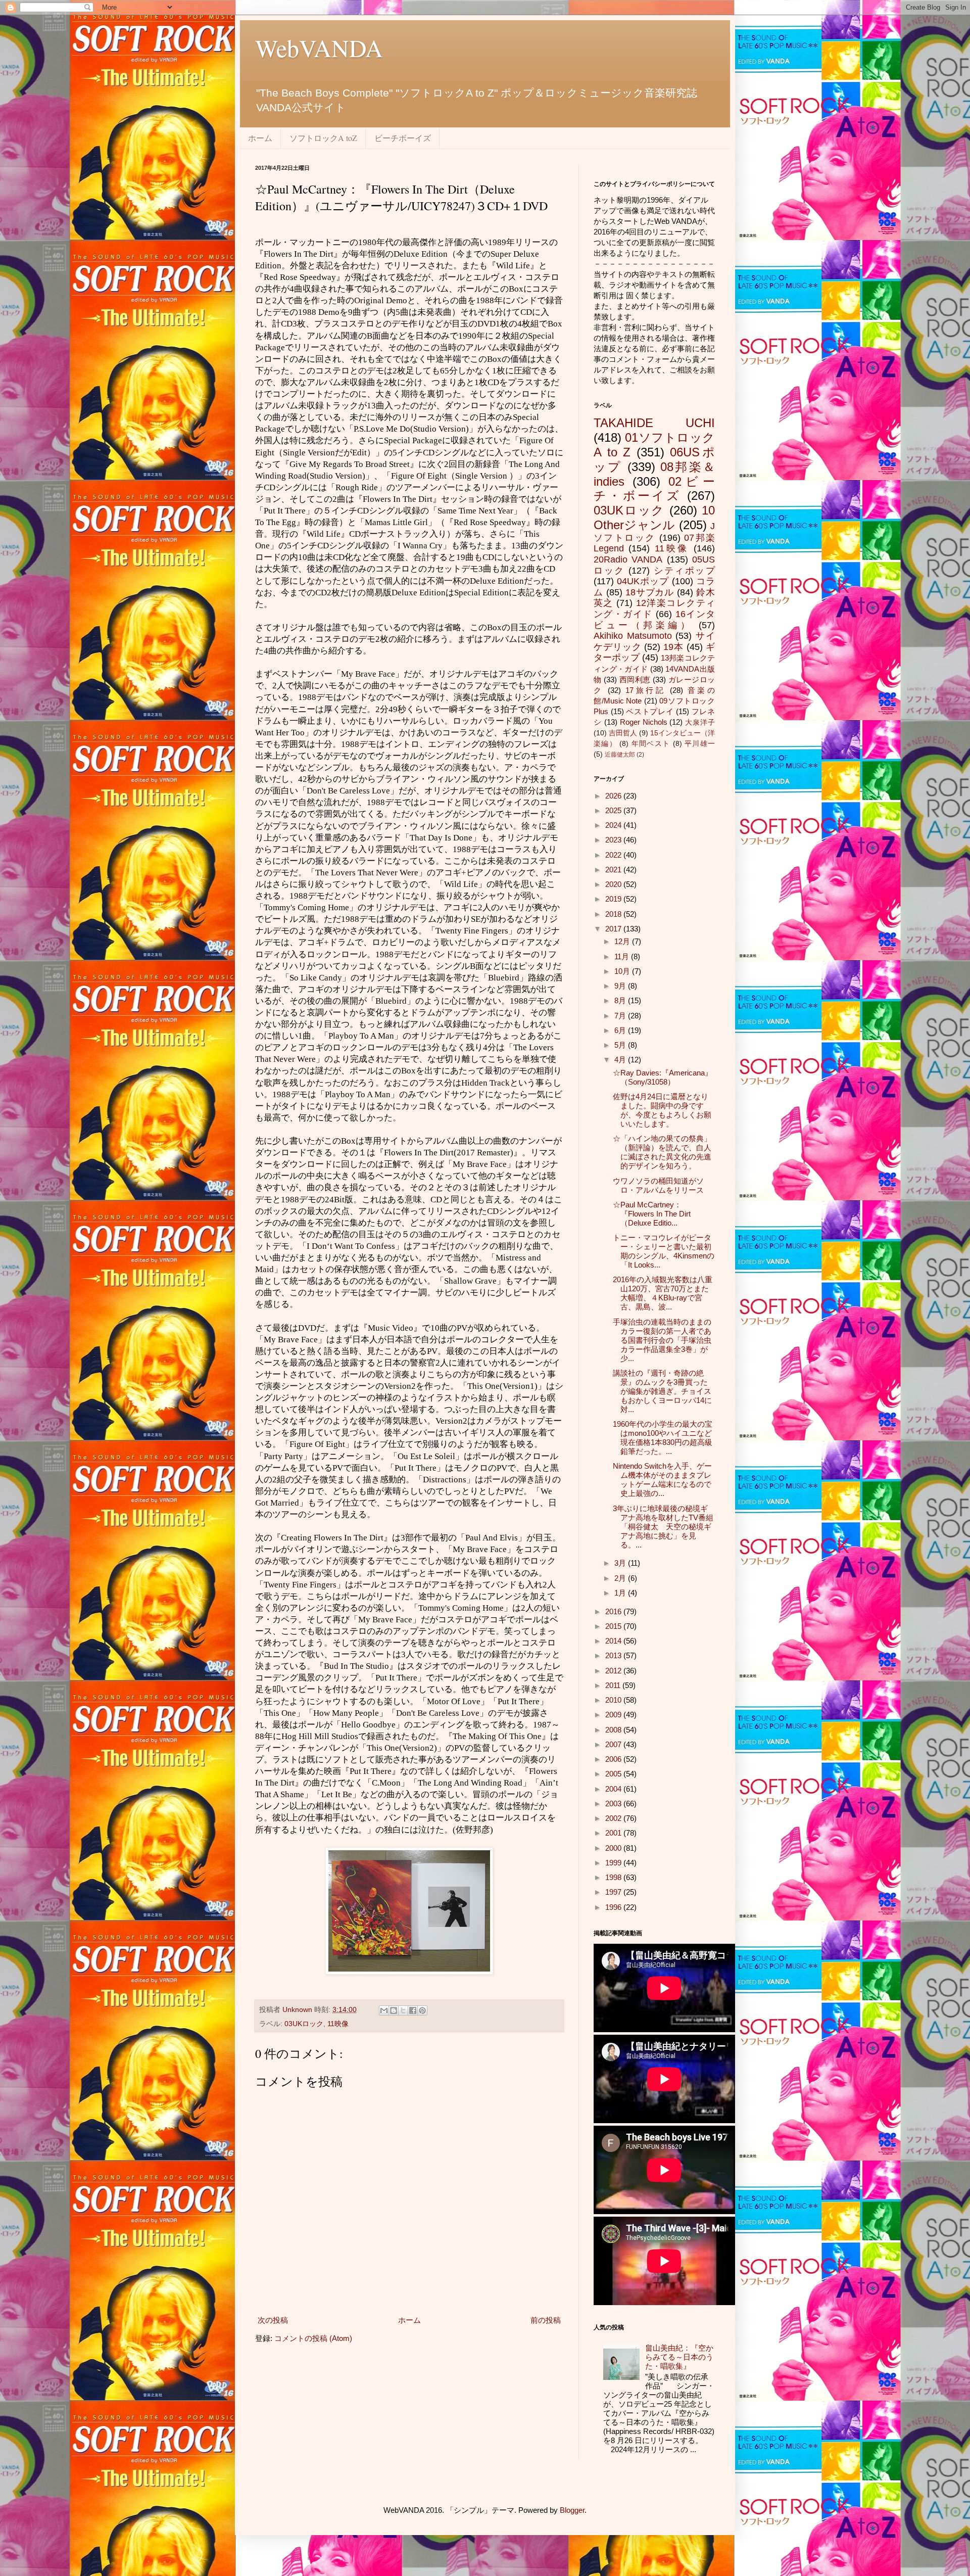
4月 (621, 1060)
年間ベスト (651, 744)
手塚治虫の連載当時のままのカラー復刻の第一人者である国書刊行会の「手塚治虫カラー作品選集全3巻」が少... (662, 1340)
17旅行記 (646, 690)
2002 (614, 1818)
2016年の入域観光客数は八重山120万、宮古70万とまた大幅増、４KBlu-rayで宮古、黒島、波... (663, 1293)
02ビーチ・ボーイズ (654, 489)
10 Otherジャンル (654, 518)
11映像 (338, 2024)
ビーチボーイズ (403, 138)
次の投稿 (273, 2320)
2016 (614, 1611)
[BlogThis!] (394, 2010)
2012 (614, 1671)
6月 (621, 1030)
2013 (614, 1655)
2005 (614, 1774)
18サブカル (650, 592)
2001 (614, 1833)
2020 (614, 884)
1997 (614, 1892)
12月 (623, 941)
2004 (614, 1789)
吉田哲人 (623, 733)
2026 (614, 796)
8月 (621, 1000)
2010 (614, 1700)
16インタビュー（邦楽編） (654, 620)
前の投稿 (546, 2320)
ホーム (260, 138)
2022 (614, 855)
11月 (623, 956)
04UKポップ (643, 581)
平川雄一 (700, 744)
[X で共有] (403, 2010)
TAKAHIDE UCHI (654, 423)
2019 (614, 899)
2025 (614, 810)
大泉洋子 (700, 722)
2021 (614, 870)
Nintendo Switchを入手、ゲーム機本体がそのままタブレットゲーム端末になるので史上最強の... (662, 1480)
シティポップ (684, 571)
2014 (614, 1641)
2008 (614, 1730)
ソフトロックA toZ (323, 138)
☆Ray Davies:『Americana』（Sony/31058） (663, 1077)
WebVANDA (319, 48)
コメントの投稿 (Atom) (313, 2338)
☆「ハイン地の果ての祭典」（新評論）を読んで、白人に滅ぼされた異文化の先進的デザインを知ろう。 (662, 1152)
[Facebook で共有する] (413, 2010)
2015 (614, 1626)
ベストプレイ (650, 711)
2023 (614, 840)
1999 (614, 1863)
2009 (614, 1715)
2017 (614, 929)
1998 (614, 1877)
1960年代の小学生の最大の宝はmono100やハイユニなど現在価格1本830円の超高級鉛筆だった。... (663, 1438)
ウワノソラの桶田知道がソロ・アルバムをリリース (658, 1185)
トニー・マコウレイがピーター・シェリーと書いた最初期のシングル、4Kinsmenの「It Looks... (664, 1251)
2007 (614, 1744)
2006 (614, 1759)
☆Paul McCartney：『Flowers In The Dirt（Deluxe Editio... (652, 1214)
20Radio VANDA (628, 559)
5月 (621, 1045)
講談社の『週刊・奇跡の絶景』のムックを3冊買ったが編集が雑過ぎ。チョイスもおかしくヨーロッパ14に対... (662, 1391)
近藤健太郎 (620, 755)
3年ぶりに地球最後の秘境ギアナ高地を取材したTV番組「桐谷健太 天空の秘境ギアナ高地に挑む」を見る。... (663, 1527)
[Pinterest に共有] (422, 2010)
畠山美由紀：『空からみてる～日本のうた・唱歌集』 (679, 2357)
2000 (614, 1848)
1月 (621, 1593)
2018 (614, 914)
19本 (673, 647)
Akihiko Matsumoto (633, 636)
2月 (621, 1578)
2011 (614, 1685)
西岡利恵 (635, 680)
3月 (621, 1563)
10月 (623, 971)
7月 (621, 1016)
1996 (614, 1907)
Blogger (572, 2510)
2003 (614, 1804)
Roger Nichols (644, 722)
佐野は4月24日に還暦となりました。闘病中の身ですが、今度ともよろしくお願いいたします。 (662, 1110)
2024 (614, 825)
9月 (621, 986)
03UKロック (304, 2024)
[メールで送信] (384, 2010)
